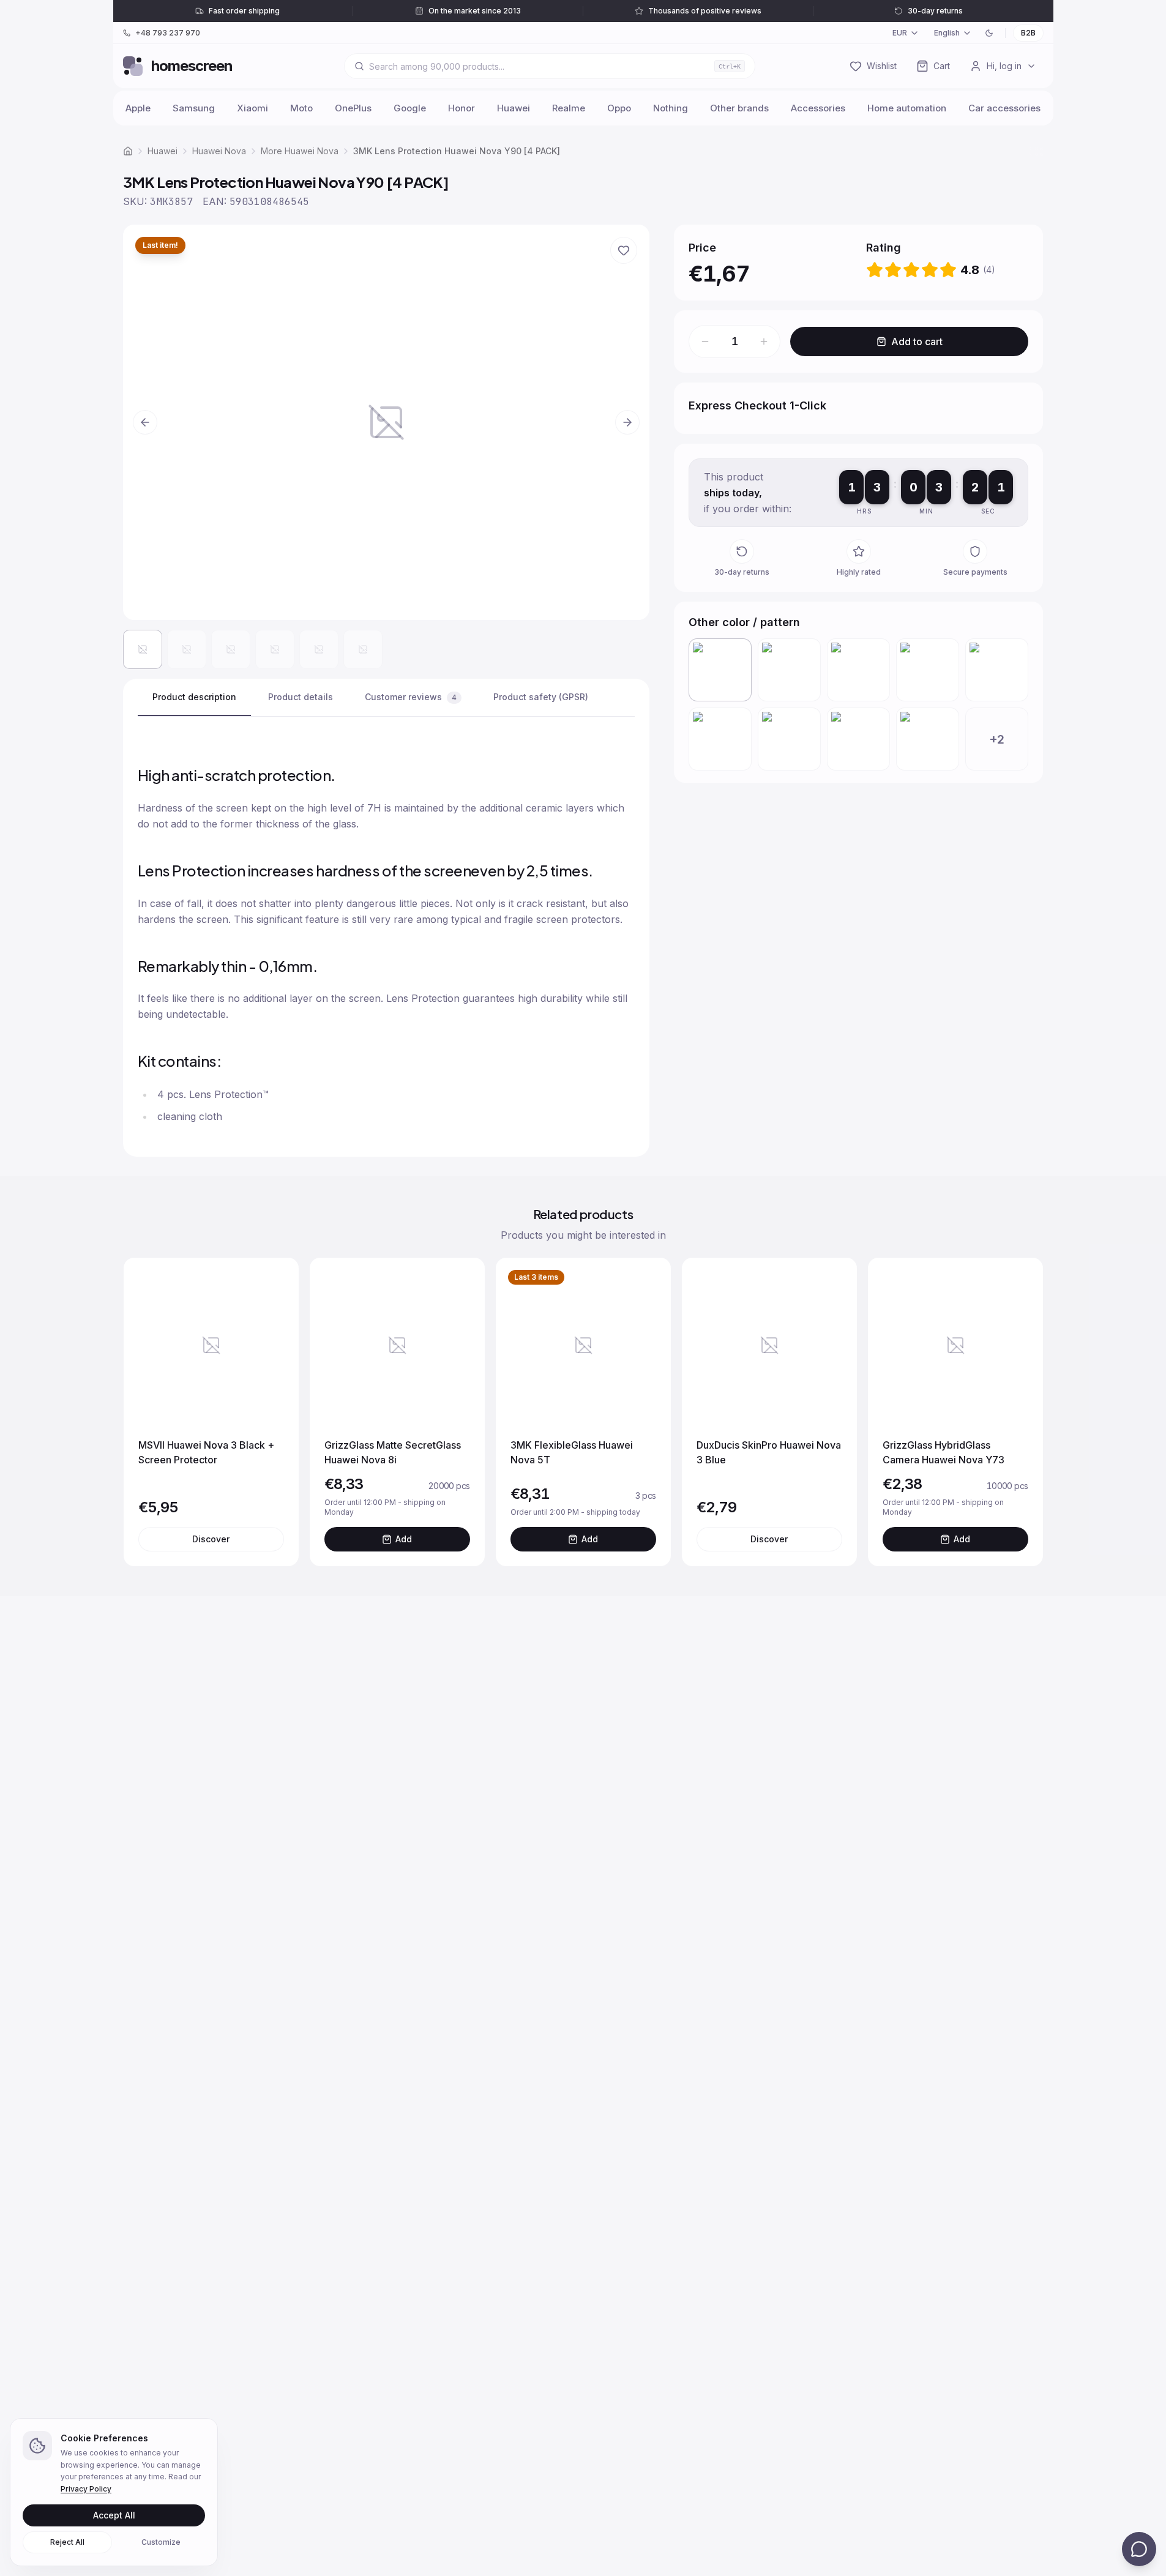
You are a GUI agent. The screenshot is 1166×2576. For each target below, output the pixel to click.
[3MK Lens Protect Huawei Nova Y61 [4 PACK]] (928, 670)
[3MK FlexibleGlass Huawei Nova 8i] (858, 670)
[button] (387, 422)
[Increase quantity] (764, 342)
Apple (138, 108)
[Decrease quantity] (705, 342)
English (947, 33)
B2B (1028, 33)
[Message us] (1139, 2549)
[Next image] (627, 422)
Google (410, 108)
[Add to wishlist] (624, 250)
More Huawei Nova (300, 151)
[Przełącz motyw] (989, 33)
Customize (161, 2542)
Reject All (67, 2542)
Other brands (739, 108)
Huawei (514, 108)
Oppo (619, 108)
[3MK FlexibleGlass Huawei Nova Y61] (789, 739)
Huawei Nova (219, 151)
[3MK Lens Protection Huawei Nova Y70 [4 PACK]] (789, 670)
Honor (462, 108)
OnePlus (353, 108)
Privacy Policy (86, 2489)
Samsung (194, 108)
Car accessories (1004, 108)
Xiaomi (252, 108)
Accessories (818, 108)
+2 (997, 739)
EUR (900, 33)
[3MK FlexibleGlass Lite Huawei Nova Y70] (720, 739)
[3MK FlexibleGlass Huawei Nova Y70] (997, 670)
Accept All (114, 2515)
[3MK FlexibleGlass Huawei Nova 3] (858, 739)
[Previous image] (145, 422)
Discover (211, 1539)
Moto (301, 108)
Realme (569, 108)
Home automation (907, 108)
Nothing (671, 108)
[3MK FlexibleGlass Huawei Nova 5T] (928, 739)
